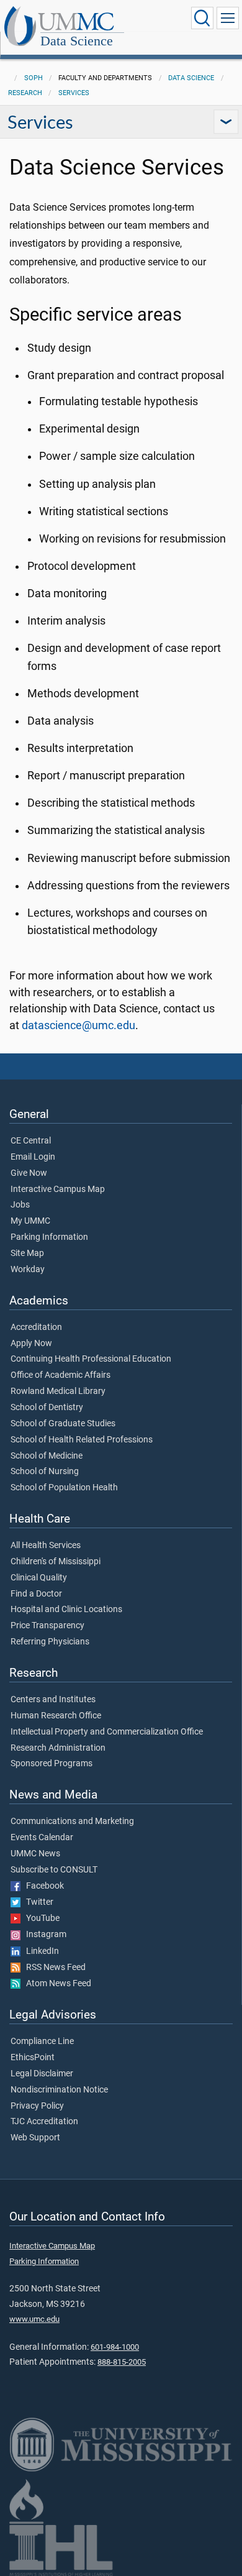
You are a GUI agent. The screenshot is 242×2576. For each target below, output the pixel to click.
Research (25, 93)
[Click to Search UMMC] (202, 18)
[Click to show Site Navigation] (228, 18)
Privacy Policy (37, 2106)
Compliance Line (42, 2042)
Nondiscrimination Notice (59, 2090)
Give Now (29, 1173)
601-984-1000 (115, 2347)
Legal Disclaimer (42, 2074)
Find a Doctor (36, 1594)
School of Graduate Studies (63, 1424)
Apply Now (31, 1344)
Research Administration (58, 1748)
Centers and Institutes (53, 1700)
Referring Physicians (50, 1642)
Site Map (27, 1254)
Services (74, 93)
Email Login (33, 1157)
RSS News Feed (53, 1968)
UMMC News (35, 1854)
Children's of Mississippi (56, 1562)
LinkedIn (40, 1951)
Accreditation (36, 1327)
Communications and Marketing (72, 1822)
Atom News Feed (56, 1984)
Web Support (35, 2138)
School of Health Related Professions (82, 1440)
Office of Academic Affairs (60, 1375)
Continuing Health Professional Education (91, 1359)
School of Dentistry (47, 1408)
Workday (28, 1270)
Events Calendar (42, 1838)
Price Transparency (47, 1626)
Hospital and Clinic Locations (66, 1610)
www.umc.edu (34, 2319)
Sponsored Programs (52, 1764)
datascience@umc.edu (78, 1025)
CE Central (31, 1141)
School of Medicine (47, 1456)
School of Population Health (64, 1488)
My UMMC (30, 1221)
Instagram (43, 1935)
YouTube (40, 1918)
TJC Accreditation (44, 2122)
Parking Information (49, 1237)
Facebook (42, 1886)
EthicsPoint (33, 2058)
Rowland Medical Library (58, 1391)
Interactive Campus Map (58, 1189)
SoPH (34, 78)
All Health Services (46, 1546)
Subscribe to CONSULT (54, 1870)
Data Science (77, 41)
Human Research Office (56, 1716)
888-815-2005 (122, 2362)
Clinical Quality (39, 1578)
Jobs (20, 1205)
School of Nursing (45, 1472)
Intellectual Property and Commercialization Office (107, 1732)
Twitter (37, 1902)
